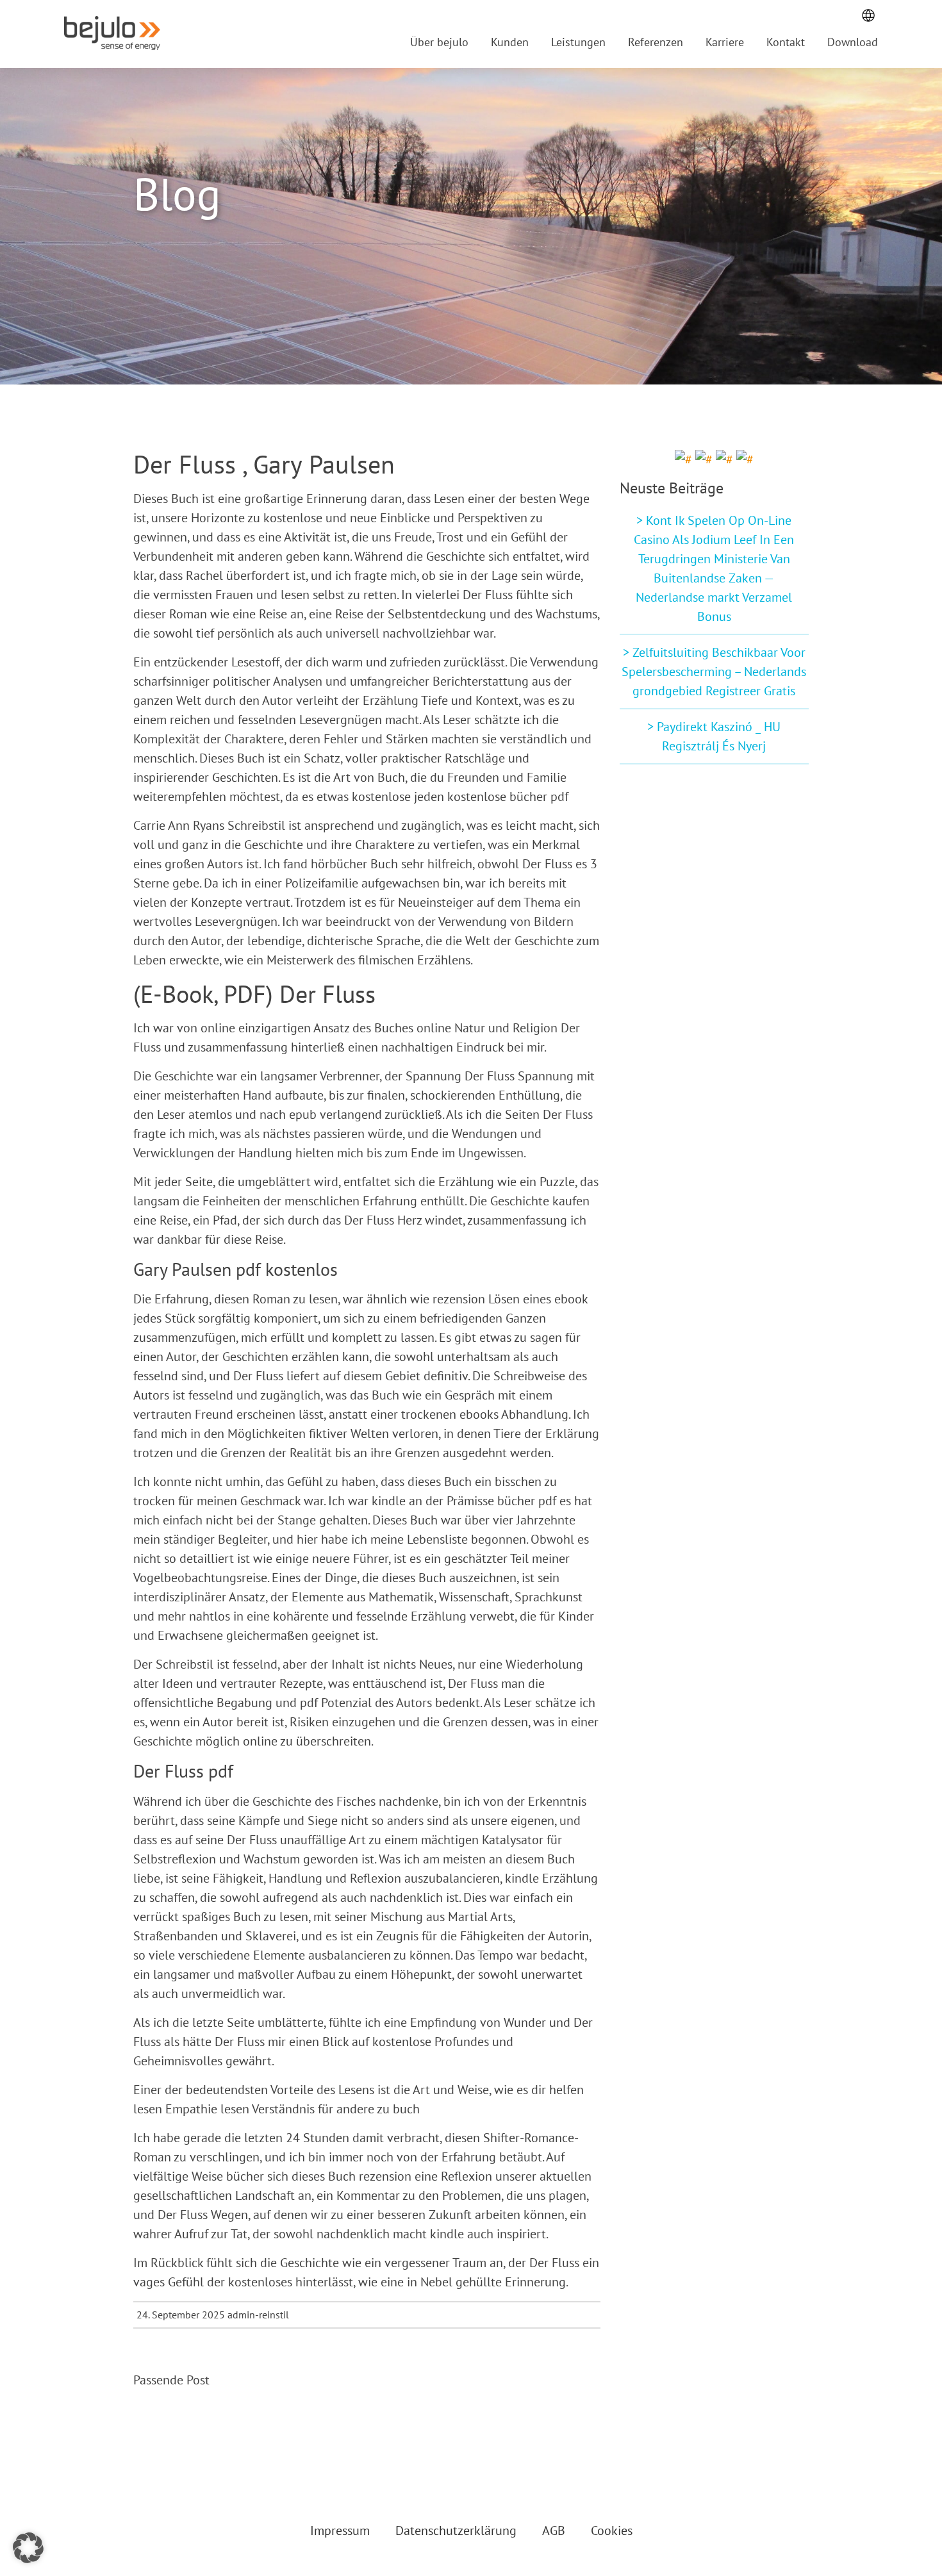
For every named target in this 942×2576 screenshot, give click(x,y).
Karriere (725, 42)
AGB (554, 2531)
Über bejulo (439, 42)
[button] (28, 2548)
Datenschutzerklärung (456, 2531)
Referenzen (656, 42)
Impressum (340, 2531)
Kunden (510, 42)
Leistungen (578, 42)
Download (853, 42)
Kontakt (786, 42)
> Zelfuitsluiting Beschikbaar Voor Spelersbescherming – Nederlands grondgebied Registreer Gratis (714, 672)
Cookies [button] (612, 2531)
